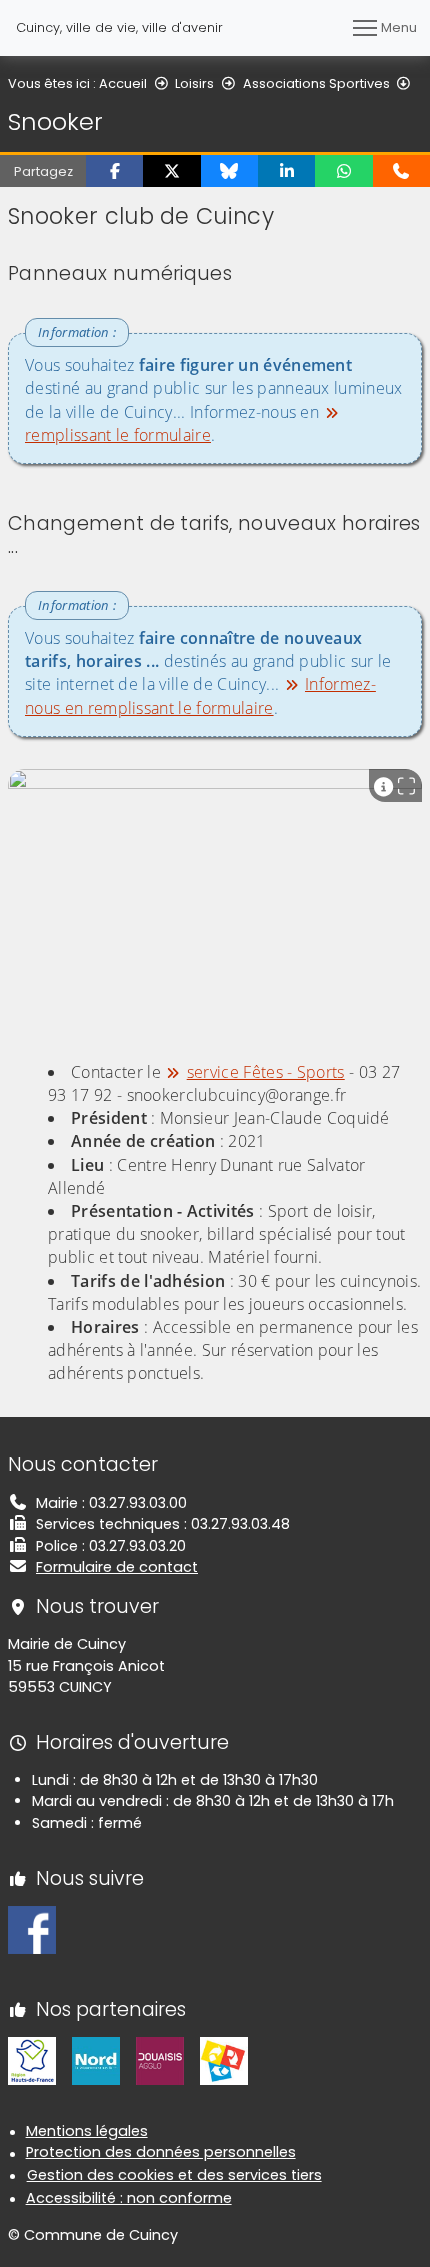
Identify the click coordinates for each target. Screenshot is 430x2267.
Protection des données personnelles (161, 2152)
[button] (114, 171)
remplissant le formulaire (118, 435)
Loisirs (194, 83)
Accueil (123, 83)
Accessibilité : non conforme (129, 2198)
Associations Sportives (316, 83)
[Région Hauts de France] (32, 2060)
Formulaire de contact (117, 1567)
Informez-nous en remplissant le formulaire (200, 695)
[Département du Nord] (96, 2060)
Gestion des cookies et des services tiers (174, 2175)
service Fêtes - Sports (266, 1072)
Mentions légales (87, 2131)
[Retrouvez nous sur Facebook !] (32, 1929)
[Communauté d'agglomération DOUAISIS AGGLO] (160, 2060)
